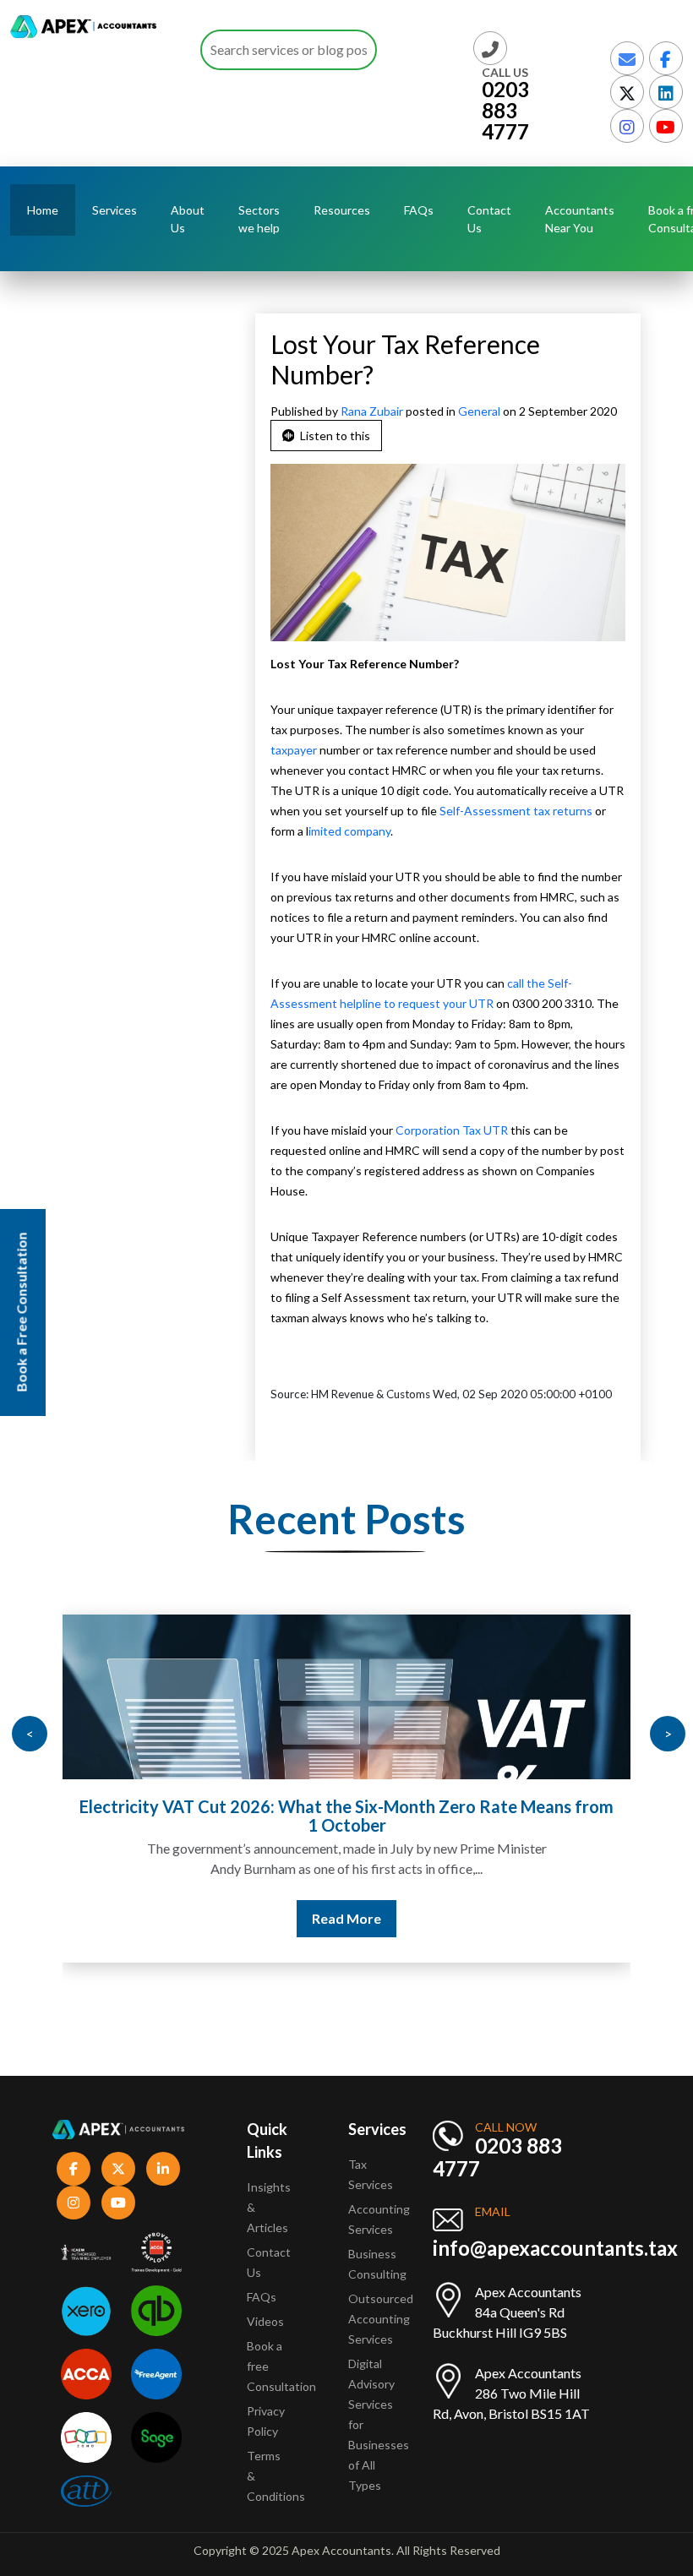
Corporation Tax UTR (452, 1130)
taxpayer (294, 750)
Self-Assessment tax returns (516, 811)
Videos (265, 2321)
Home (43, 210)
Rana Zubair (373, 411)
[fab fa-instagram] (627, 126)
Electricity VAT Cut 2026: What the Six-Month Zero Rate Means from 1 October (346, 1816)
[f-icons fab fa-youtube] (118, 2203)
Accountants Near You (580, 219)
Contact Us (489, 219)
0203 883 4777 (505, 110)
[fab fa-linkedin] (666, 92)
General (479, 411)
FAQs (419, 210)
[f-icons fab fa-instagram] (74, 2203)
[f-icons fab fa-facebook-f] (74, 2169)
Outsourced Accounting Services (381, 2319)
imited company (349, 831)
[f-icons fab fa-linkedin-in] (163, 2169)
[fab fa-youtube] (666, 126)
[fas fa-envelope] (627, 58)
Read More (346, 1918)
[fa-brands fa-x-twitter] (627, 92)
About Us (188, 219)
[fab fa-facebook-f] (666, 58)
